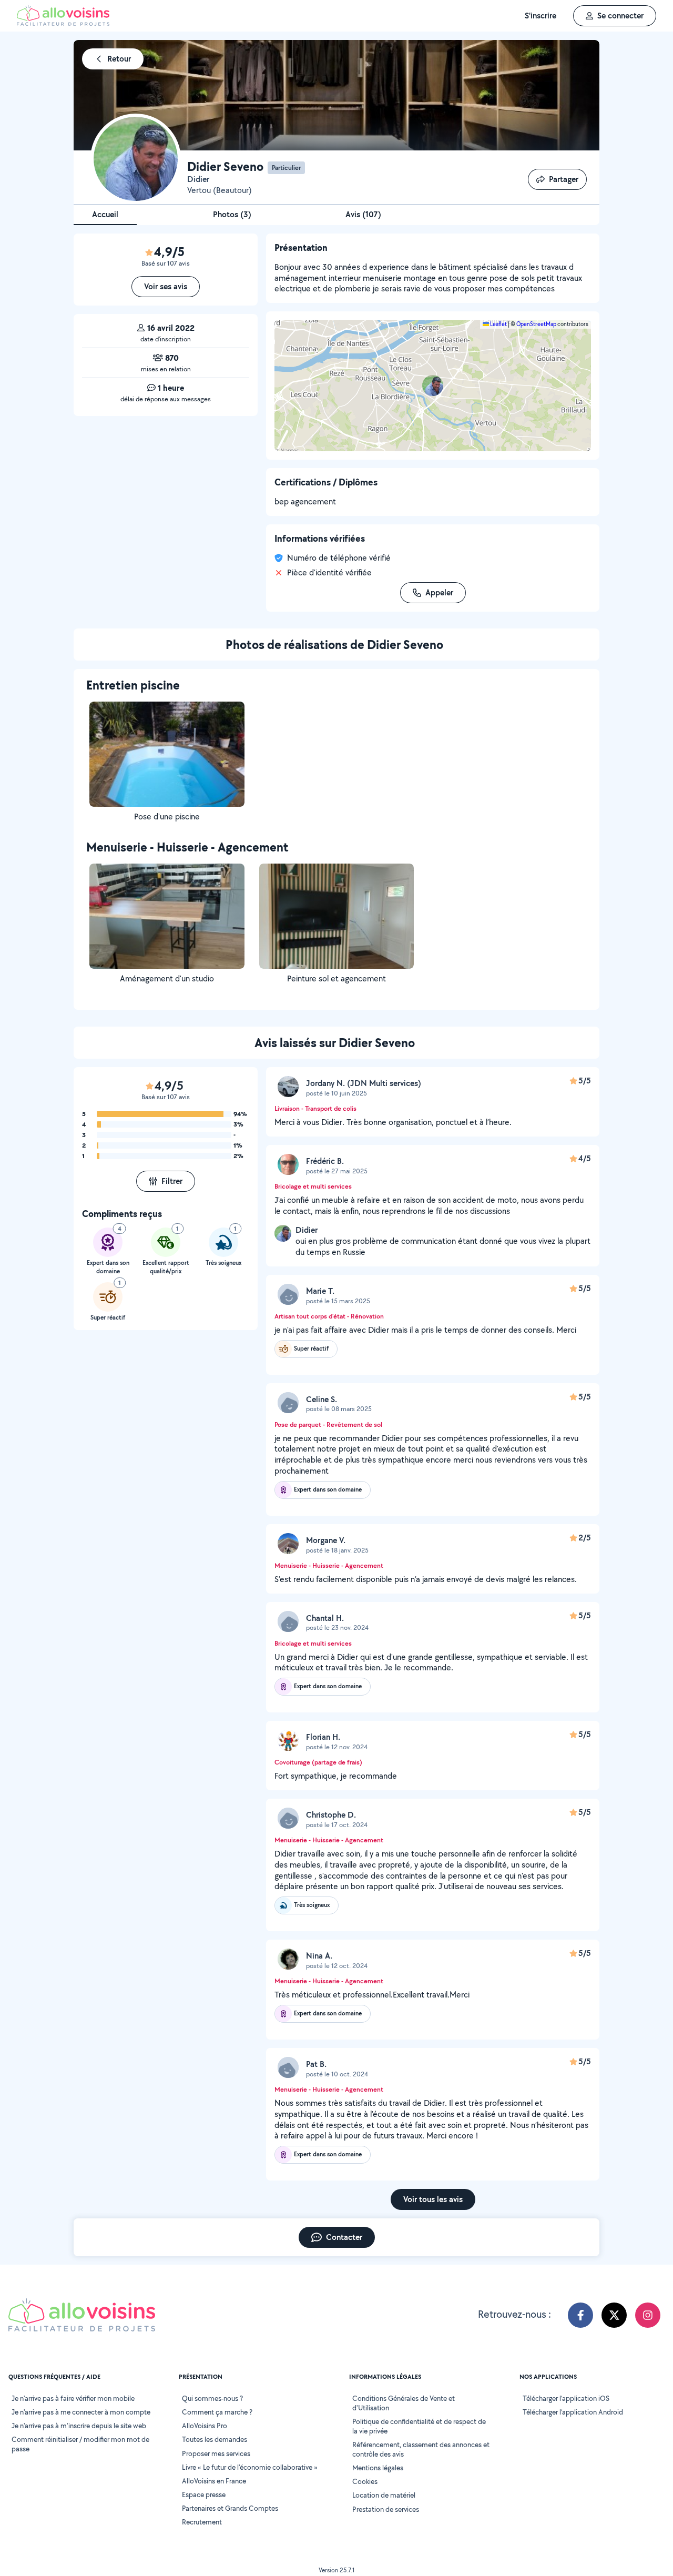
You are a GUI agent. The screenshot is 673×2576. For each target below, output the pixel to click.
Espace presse (204, 2494)
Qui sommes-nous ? (212, 2398)
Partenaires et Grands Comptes (230, 2508)
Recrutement (202, 2522)
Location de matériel (384, 2495)
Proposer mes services (216, 2453)
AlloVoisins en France (214, 2481)
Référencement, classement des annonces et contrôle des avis (421, 2449)
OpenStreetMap (536, 324)
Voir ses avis (166, 286)
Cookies (365, 2481)
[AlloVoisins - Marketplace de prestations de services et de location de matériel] (63, 23)
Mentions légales (378, 2468)
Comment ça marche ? (217, 2412)
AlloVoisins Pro (205, 2426)
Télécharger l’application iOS (566, 2398)
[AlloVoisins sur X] (614, 2315)
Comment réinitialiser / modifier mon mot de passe (80, 2444)
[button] (433, 386)
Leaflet (498, 324)
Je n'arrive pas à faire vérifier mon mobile (73, 2398)
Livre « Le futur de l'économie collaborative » (250, 2467)
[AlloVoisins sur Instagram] (648, 2315)
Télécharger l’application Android (573, 2412)
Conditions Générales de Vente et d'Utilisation (404, 2403)
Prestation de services (386, 2509)
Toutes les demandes (215, 2439)
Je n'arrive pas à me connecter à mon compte (81, 2412)
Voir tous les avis (433, 2199)
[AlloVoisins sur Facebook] (580, 2315)
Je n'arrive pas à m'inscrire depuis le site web (79, 2426)
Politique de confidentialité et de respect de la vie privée (419, 2426)
